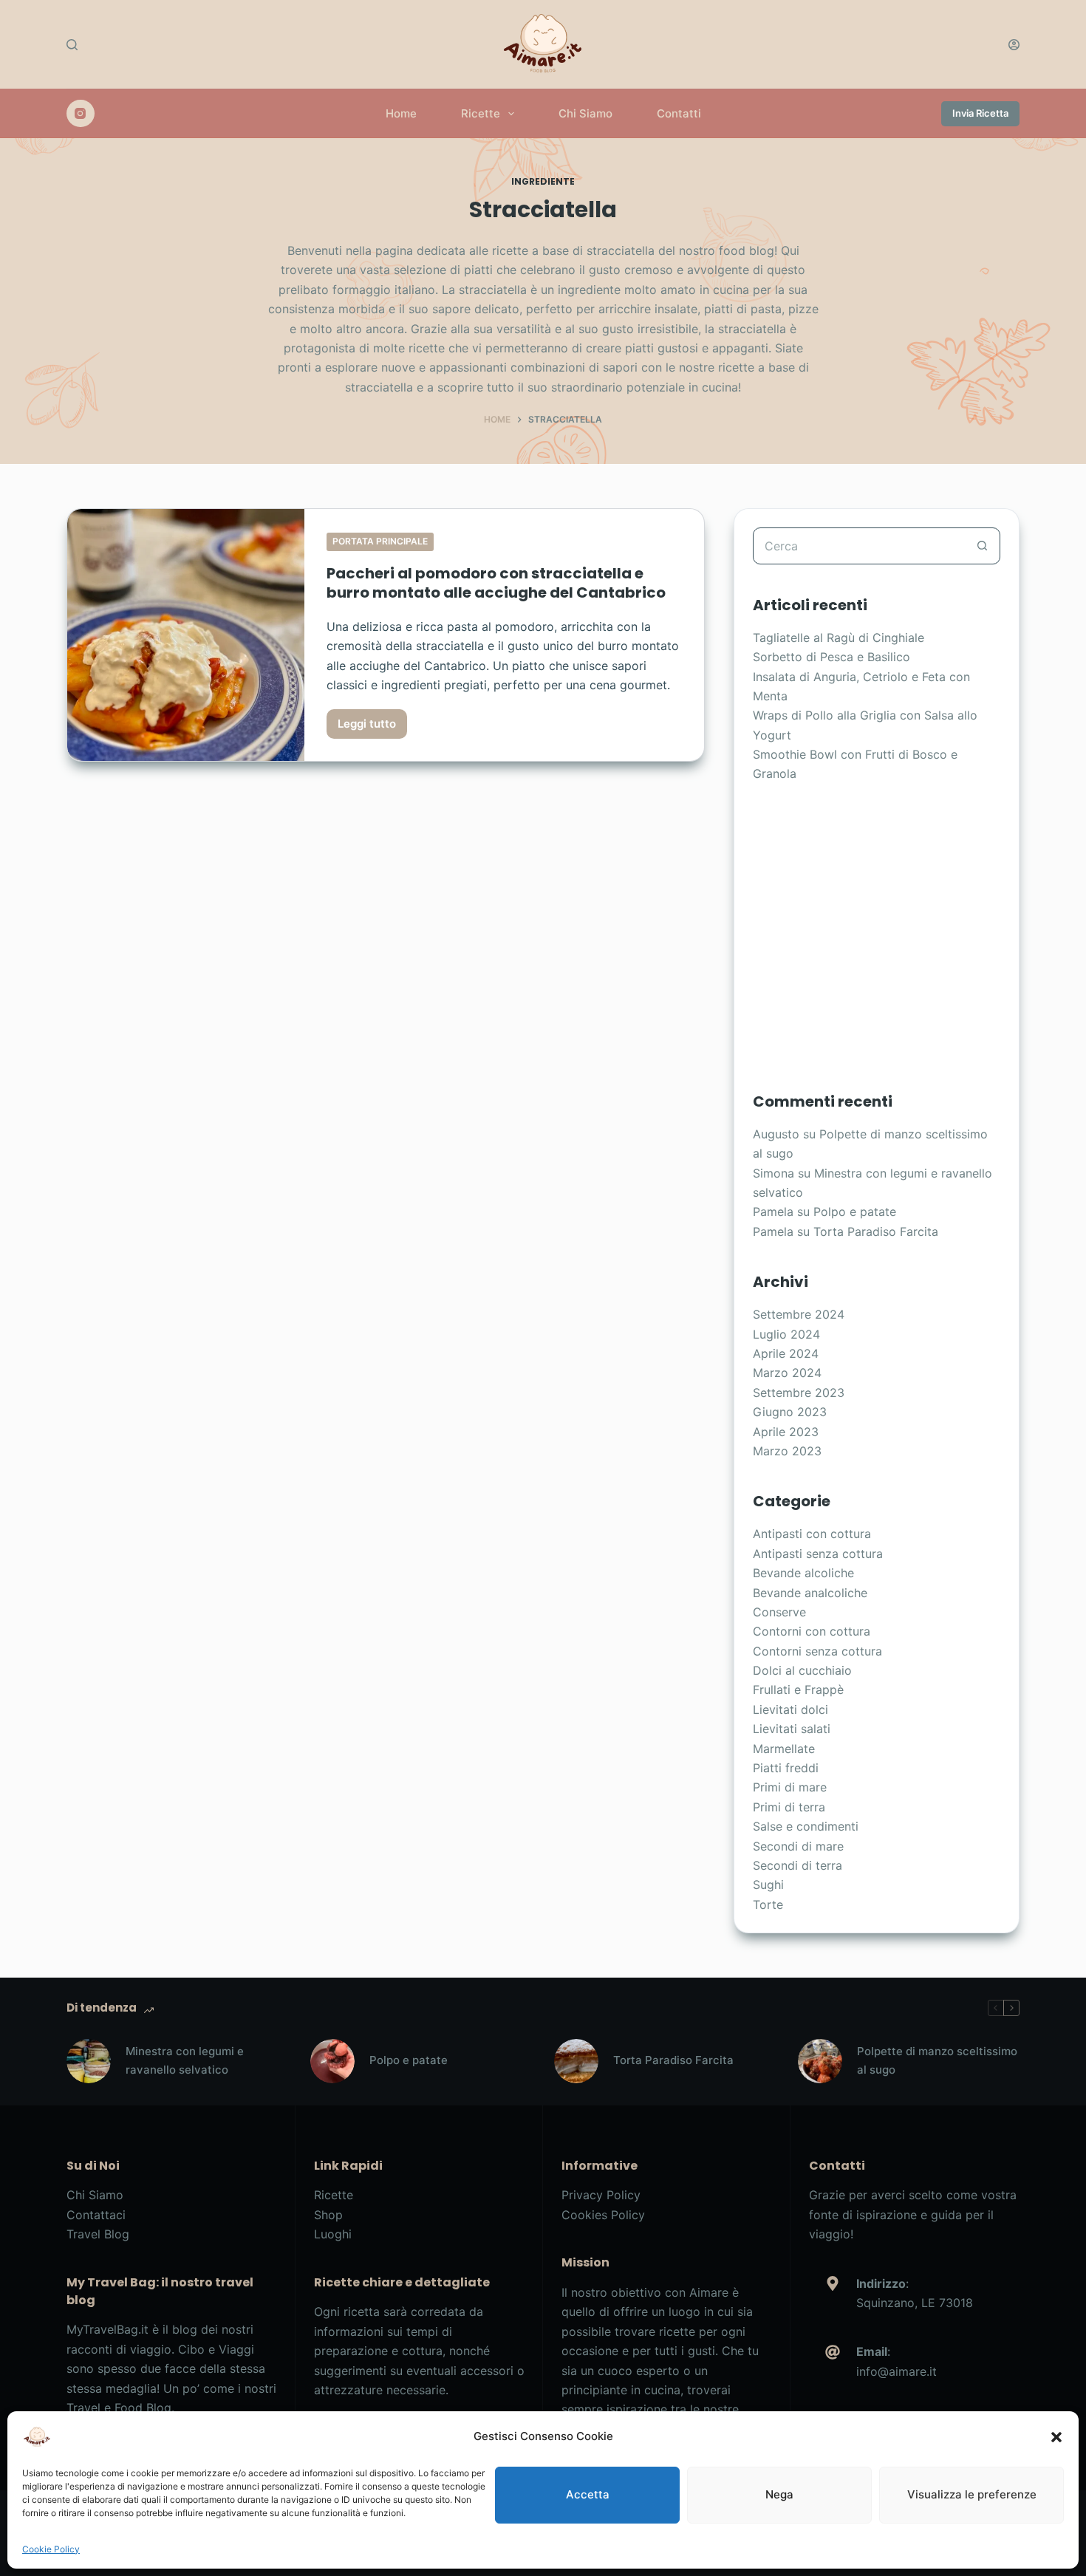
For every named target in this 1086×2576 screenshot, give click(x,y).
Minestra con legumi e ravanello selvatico (185, 2060)
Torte (768, 1904)
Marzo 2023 (787, 1451)
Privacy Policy (601, 2195)
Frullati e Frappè (798, 1690)
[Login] (1014, 45)
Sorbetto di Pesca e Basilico (831, 657)
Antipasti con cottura (812, 1534)
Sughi (768, 1885)
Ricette (481, 113)
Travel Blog (98, 2234)
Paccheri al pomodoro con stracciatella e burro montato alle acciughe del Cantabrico (496, 583)
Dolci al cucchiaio (802, 1670)
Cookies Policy (603, 2215)
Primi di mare (790, 1787)
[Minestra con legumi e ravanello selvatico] (89, 2061)
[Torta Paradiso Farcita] (576, 2061)
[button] (1056, 2437)
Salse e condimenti (806, 1826)
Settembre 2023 (799, 1393)
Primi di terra (789, 1807)
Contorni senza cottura (817, 1651)
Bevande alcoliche (803, 1573)
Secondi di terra (798, 1865)
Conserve (779, 1612)
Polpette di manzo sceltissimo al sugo (937, 2060)
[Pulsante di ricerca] (982, 546)
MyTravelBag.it (107, 2329)
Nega (779, 2494)
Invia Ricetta (980, 113)
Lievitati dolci (790, 1709)
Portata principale (380, 541)
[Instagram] (81, 114)
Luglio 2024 (786, 1334)
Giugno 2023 (790, 1412)
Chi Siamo (585, 113)
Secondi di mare (798, 1846)
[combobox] (859, 546)
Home (401, 113)
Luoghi (333, 2234)
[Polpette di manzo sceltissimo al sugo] (820, 2061)
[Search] (72, 45)
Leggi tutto (372, 728)
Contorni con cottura (812, 1631)
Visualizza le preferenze (972, 2494)
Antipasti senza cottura (818, 1554)
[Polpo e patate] (332, 2061)
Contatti (679, 113)
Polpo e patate (855, 1212)
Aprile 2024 (786, 1353)
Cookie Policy (51, 2549)
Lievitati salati (792, 1729)
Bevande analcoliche (810, 1593)
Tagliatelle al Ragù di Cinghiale (839, 638)
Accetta (588, 2494)
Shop (328, 2215)
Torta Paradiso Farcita (876, 1231)
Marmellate (784, 1749)
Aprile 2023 (786, 1432)
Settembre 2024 (799, 1314)
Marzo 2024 (787, 1373)
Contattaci (96, 2215)
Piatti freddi (786, 1768)
